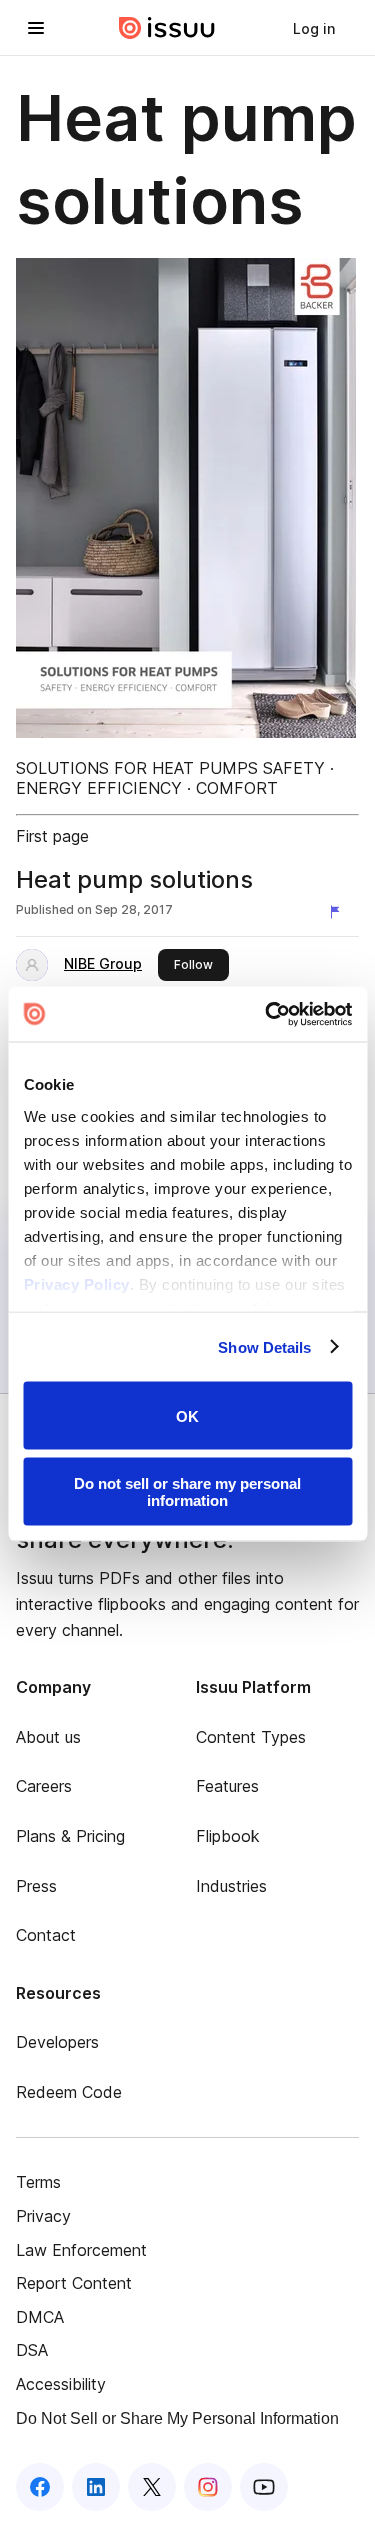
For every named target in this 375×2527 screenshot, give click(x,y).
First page (52, 836)
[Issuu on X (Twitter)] (152, 2487)
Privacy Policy (76, 1283)
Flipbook (228, 1836)
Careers (44, 1786)
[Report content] (339, 912)
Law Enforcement (81, 2250)
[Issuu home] (167, 28)
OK (187, 1415)
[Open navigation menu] (36, 28)
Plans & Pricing (70, 1836)
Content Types (251, 1737)
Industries (231, 1886)
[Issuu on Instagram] (208, 2487)
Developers (57, 2042)
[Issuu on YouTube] (264, 2487)
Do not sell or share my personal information (187, 1491)
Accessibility (61, 2384)
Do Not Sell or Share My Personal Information (177, 2418)
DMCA (40, 2317)
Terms (38, 2182)
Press (36, 1886)
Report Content (74, 2283)
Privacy (43, 2216)
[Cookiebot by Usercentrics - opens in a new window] (267, 1014)
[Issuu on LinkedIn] (96, 2487)
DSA (32, 2350)
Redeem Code (69, 2092)
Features (227, 1786)
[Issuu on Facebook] (40, 2487)
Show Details (264, 1346)
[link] (314, 28)
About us (48, 1737)
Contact (46, 1935)
